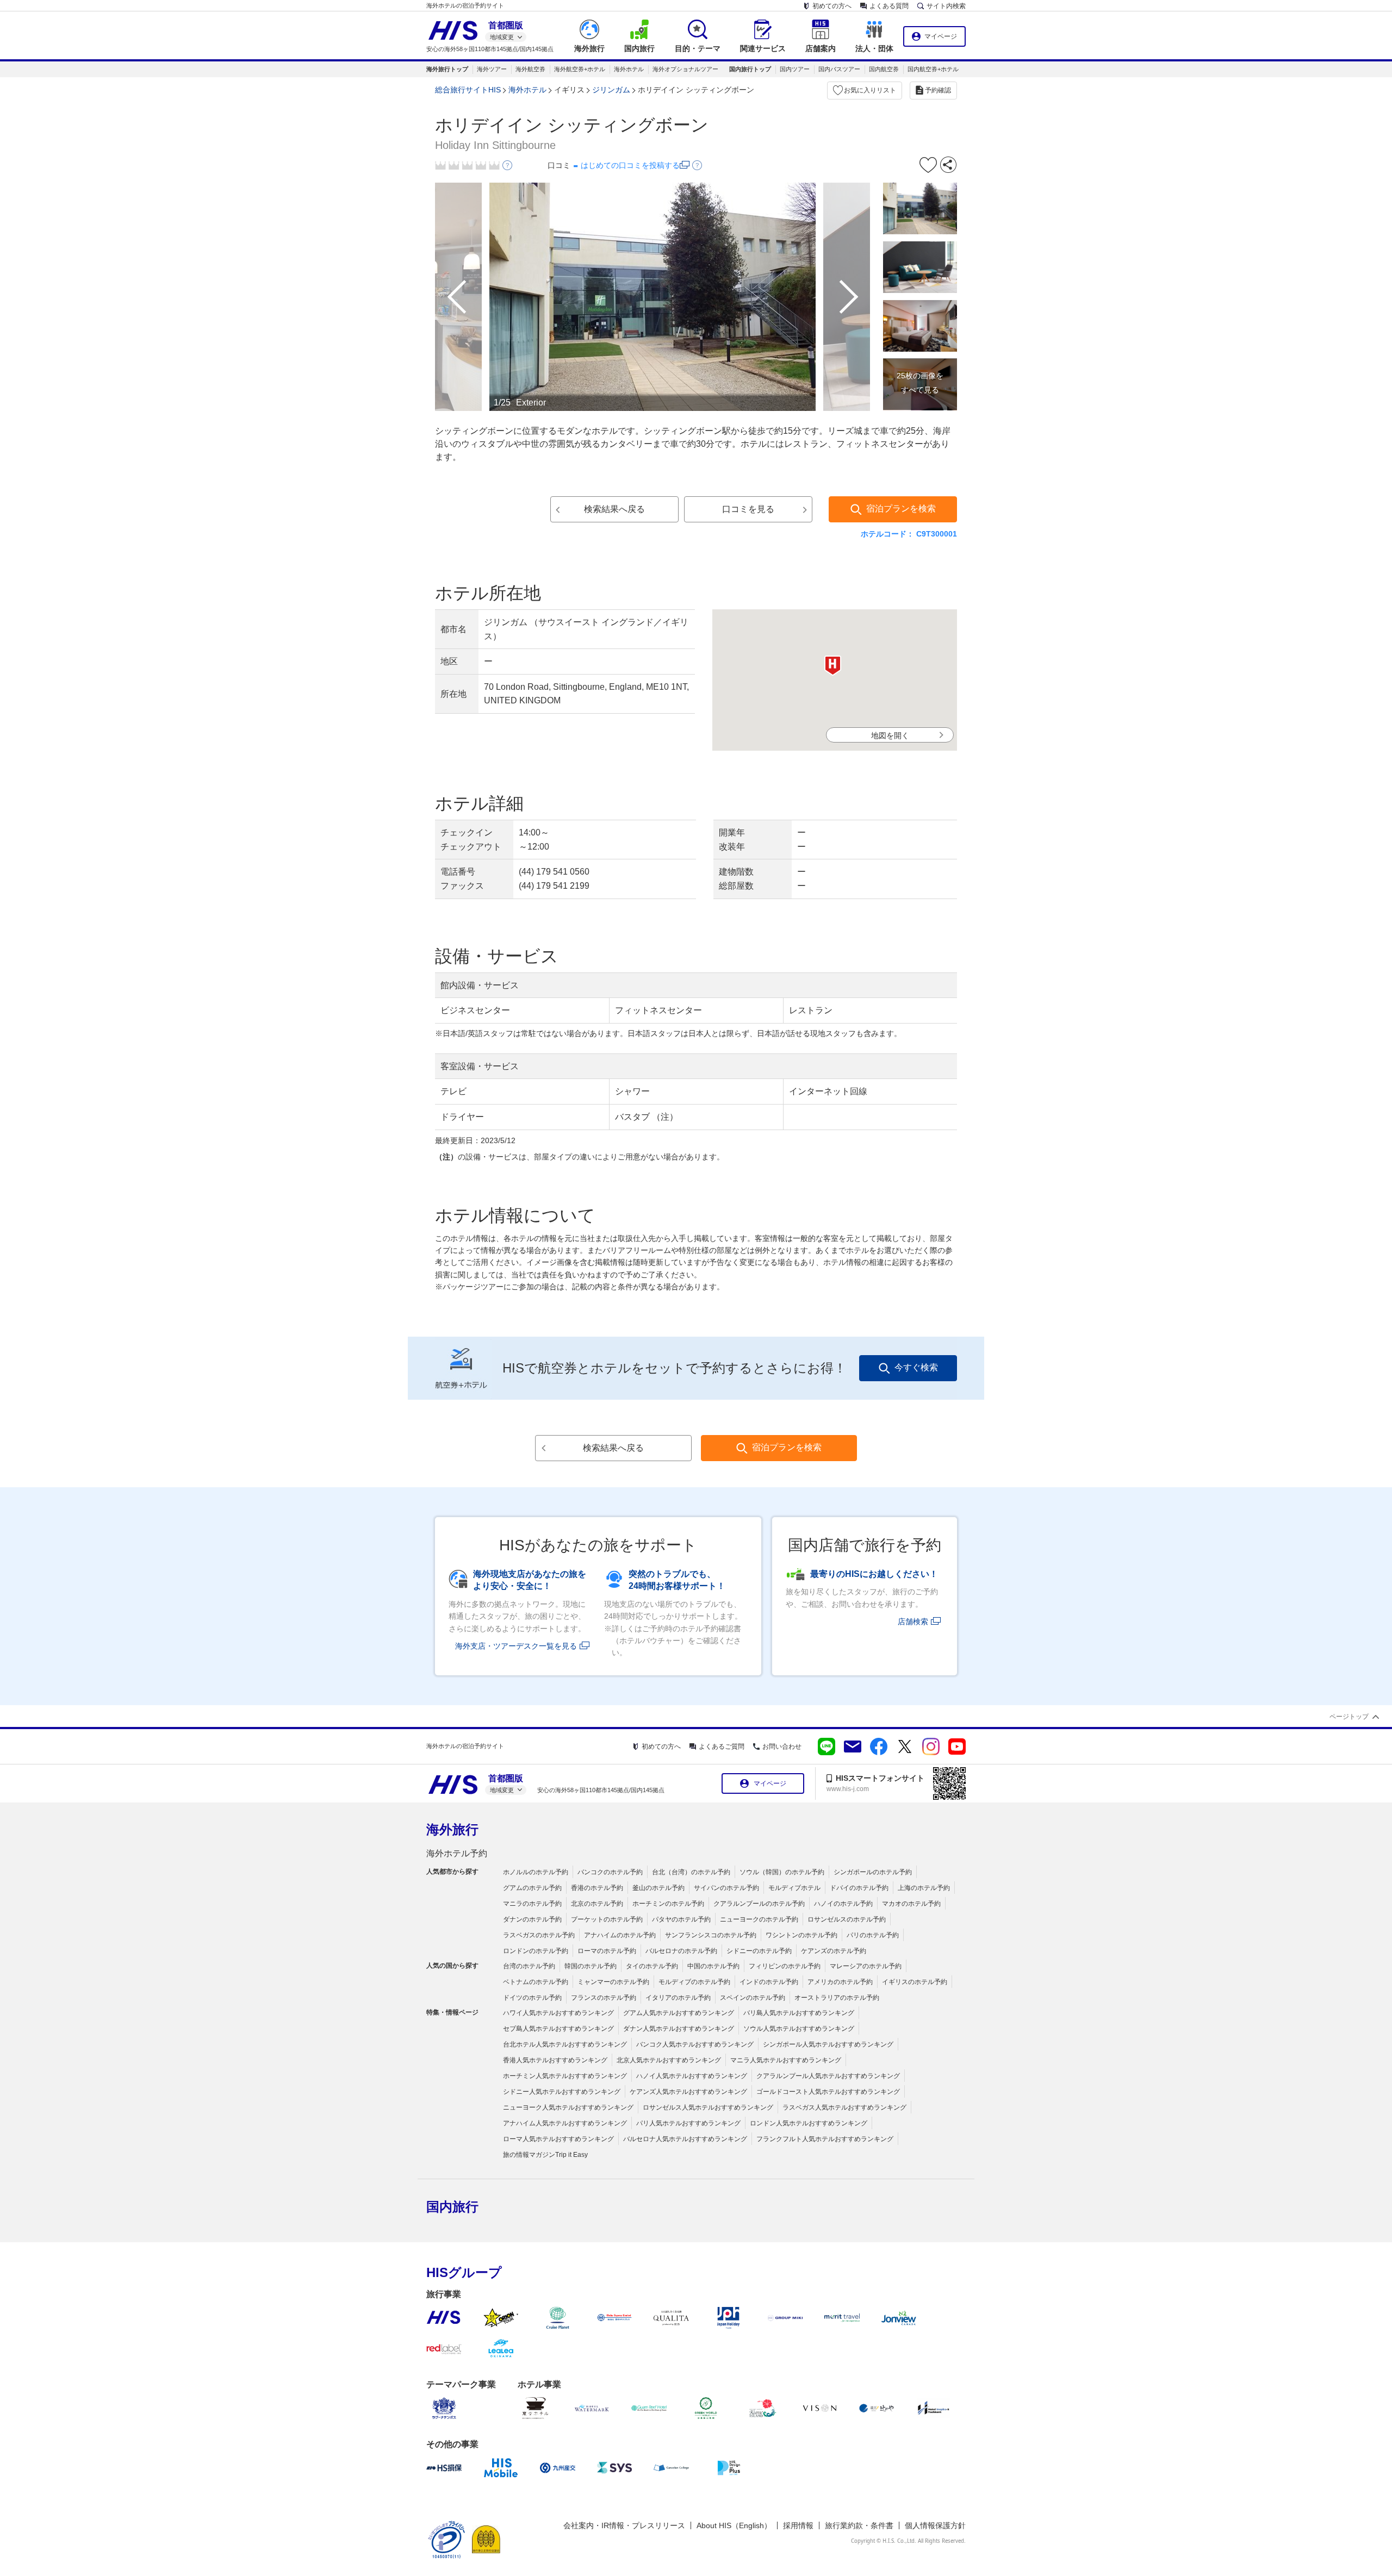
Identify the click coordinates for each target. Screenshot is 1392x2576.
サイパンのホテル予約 (726, 1888)
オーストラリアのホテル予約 (837, 1998)
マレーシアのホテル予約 (866, 1966)
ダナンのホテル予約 (532, 1919)
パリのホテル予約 (873, 1935)
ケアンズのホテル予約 (834, 1951)
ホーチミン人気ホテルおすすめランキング (565, 2076)
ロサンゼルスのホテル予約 (847, 1919)
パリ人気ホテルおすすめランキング (688, 2123)
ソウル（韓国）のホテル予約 (782, 1872)
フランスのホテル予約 (604, 1998)
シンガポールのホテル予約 (873, 1872)
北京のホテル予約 (597, 1904)
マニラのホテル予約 (532, 1904)
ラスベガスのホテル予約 (539, 1935)
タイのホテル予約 (652, 1966)
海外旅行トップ (447, 69)
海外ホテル (629, 69)
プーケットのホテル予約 (607, 1919)
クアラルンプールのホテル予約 (759, 1904)
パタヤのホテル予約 (681, 1919)
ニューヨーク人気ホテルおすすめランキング (568, 2107)
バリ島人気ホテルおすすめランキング (799, 2013)
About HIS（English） (734, 2525)
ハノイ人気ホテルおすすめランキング (692, 2076)
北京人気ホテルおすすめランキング (669, 2060)
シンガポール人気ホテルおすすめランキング (828, 2044)
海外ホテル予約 (457, 1853)
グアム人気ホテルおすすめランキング (679, 2013)
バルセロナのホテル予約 (681, 1951)
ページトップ (1349, 1717)
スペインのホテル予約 (753, 1998)
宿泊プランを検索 (901, 509)
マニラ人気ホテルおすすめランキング (786, 2060)
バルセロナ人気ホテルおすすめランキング (685, 2139)
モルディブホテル (794, 1888)
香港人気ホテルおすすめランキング (555, 2060)
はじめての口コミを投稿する (630, 165)
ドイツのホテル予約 (532, 1998)
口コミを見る (748, 509)
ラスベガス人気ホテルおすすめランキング (844, 2107)
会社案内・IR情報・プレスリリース (624, 2525)
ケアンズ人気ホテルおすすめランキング (688, 2092)
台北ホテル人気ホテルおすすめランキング (565, 2044)
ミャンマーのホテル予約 (613, 1982)
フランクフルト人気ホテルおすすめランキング (825, 2139)
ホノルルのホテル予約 (536, 1872)
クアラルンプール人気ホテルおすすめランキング (828, 2076)
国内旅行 (452, 2207)
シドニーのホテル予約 (759, 1951)
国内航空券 (884, 69)
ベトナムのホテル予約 (536, 1982)
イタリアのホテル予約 (678, 1998)
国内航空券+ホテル (933, 69)
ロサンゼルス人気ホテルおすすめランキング (708, 2107)
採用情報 (798, 2525)
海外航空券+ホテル (580, 69)
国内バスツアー (839, 69)
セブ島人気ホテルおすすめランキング (558, 2029)
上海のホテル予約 (924, 1888)
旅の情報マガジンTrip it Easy (545, 2155)
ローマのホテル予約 (607, 1951)
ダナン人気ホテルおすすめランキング (679, 2029)
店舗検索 (913, 1621)
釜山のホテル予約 (658, 1888)
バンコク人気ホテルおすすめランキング (695, 2044)
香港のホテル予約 (597, 1888)
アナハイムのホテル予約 (620, 1935)
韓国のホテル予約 (591, 1966)
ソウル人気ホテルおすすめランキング (799, 2029)
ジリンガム (611, 90)
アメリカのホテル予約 (840, 1982)
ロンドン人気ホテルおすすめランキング (809, 2123)
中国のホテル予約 (713, 1966)
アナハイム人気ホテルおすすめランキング (565, 2123)
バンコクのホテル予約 (610, 1872)
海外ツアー (492, 69)
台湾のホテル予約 (529, 1966)
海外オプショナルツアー (685, 69)
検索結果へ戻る (614, 509)
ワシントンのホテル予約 (801, 1935)
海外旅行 (452, 1829)
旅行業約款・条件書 (859, 2525)
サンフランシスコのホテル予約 (711, 1935)
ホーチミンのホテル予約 (668, 1904)
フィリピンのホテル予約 (785, 1966)
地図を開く (890, 735)
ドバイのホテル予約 (859, 1888)
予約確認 (938, 90)
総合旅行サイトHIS (468, 90)
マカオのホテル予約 (911, 1904)
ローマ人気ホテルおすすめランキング (558, 2139)
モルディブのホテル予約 (694, 1982)
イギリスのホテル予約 (915, 1982)
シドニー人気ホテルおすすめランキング (562, 2092)
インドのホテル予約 (769, 1982)
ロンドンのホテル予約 (536, 1951)
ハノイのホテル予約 (843, 1904)
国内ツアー (795, 69)
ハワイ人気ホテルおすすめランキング (558, 2013)
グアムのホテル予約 (532, 1888)
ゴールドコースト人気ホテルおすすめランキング (828, 2092)
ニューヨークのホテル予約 (759, 1919)
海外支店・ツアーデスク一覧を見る (516, 1646)
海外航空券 (530, 69)
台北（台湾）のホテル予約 (691, 1872)
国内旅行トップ (750, 69)
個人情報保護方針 (935, 2525)
